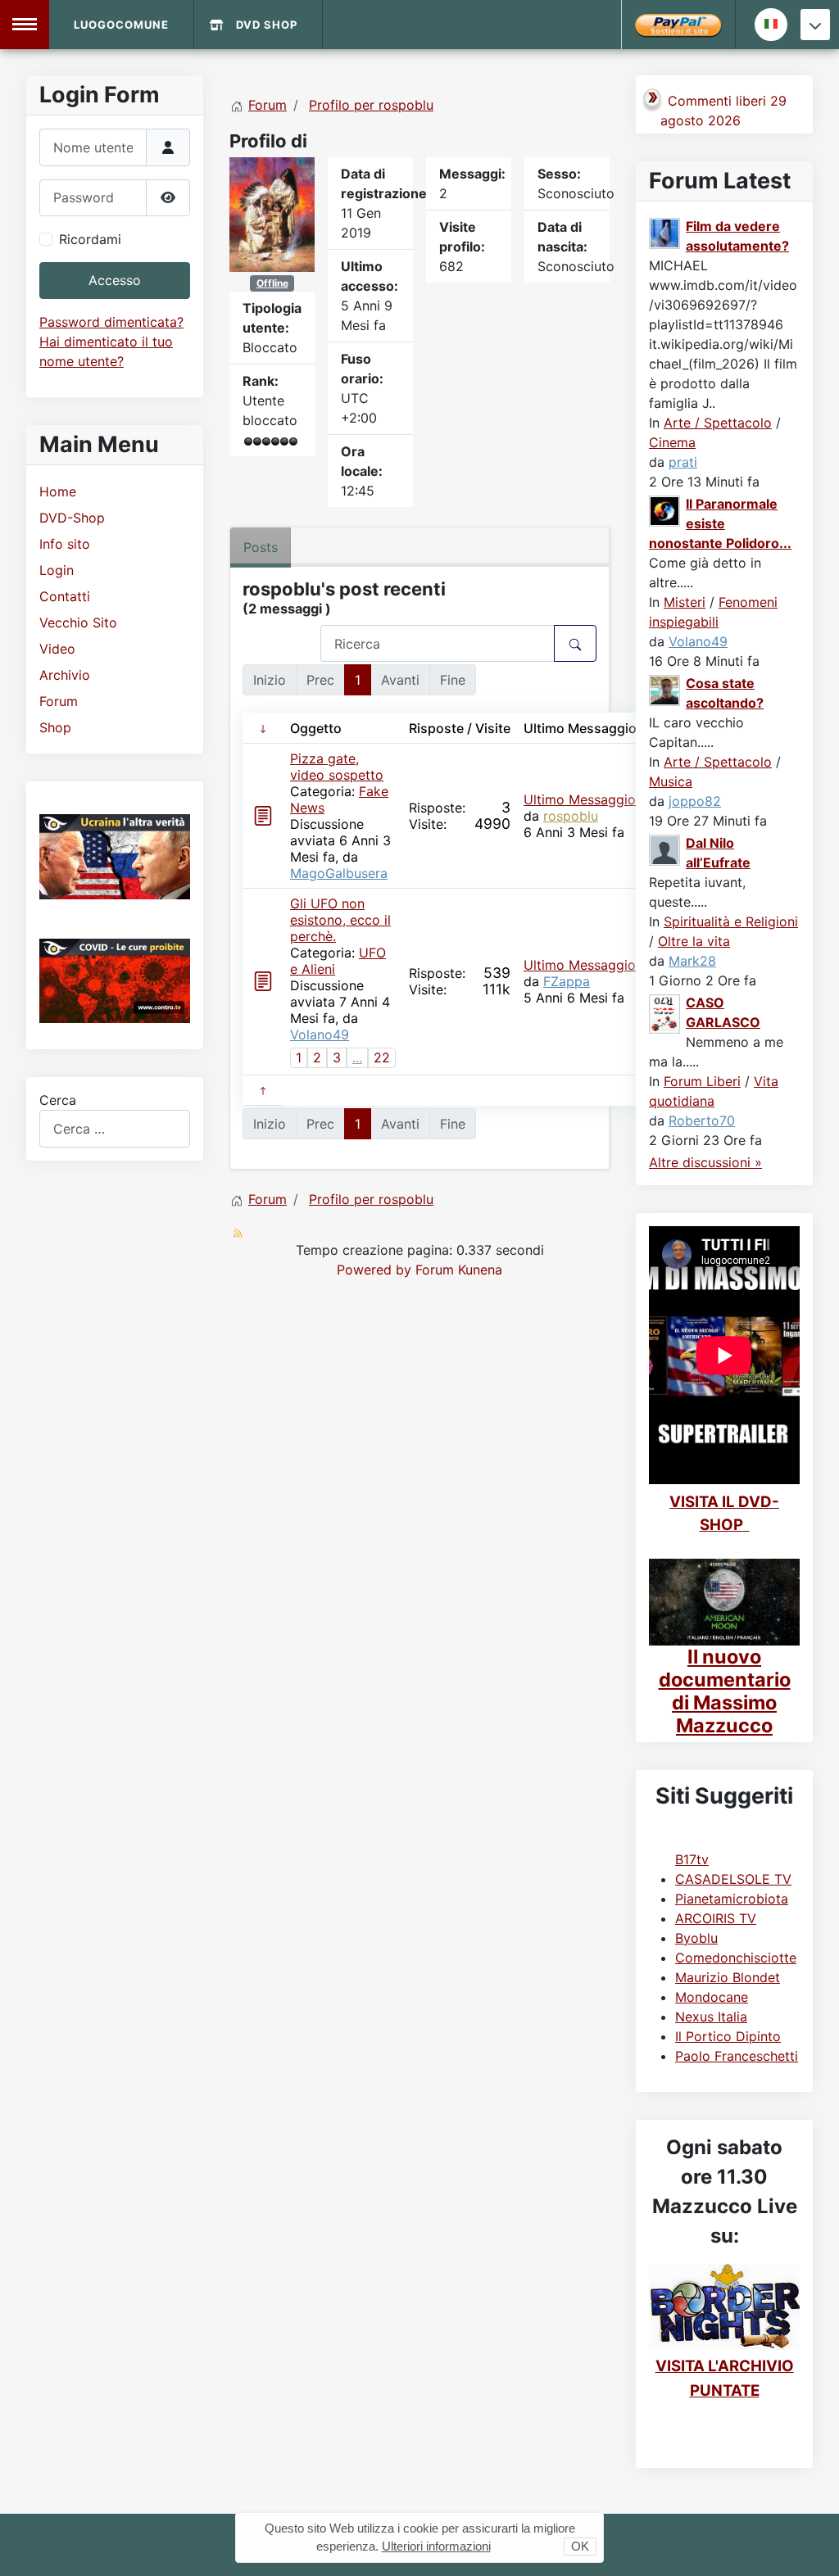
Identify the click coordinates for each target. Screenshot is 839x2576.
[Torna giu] (815, 25)
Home (58, 491)
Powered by (374, 1270)
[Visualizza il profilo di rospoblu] (272, 213)
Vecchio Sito (78, 622)
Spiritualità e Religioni (731, 921)
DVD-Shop (72, 518)
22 (382, 1057)
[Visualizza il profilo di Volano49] (665, 510)
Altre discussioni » (705, 1162)
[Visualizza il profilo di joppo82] (665, 690)
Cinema (672, 442)
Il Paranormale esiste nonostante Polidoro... (720, 523)
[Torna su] (810, 2546)
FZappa (567, 981)
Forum (59, 701)
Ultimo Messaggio (580, 799)
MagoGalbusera (339, 873)
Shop (55, 727)
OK (580, 2546)
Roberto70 (702, 1120)
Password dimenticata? (111, 322)
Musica (671, 781)
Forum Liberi (702, 1081)
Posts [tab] (261, 547)
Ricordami (90, 239)
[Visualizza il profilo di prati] (665, 233)
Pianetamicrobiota (732, 1899)
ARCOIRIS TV (716, 1918)
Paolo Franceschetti (737, 2056)
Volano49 (320, 1034)
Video (57, 649)
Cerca (58, 1100)
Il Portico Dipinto (728, 2036)
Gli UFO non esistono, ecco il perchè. (340, 920)
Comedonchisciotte (736, 1958)
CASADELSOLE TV (733, 1879)
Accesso (115, 280)
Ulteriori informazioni (436, 2546)
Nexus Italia (711, 2017)
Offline (272, 283)
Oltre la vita (694, 941)
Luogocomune (121, 25)
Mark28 (692, 961)
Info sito (65, 544)
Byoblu (696, 1938)
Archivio (65, 675)
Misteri (685, 602)
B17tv (692, 1859)
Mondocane (712, 1997)
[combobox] (115, 1128)
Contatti (65, 596)
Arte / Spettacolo (718, 423)
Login (57, 570)
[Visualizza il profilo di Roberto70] (665, 1013)
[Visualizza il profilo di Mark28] (665, 849)
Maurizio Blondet (728, 1977)
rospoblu (571, 816)
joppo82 (695, 801)
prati (683, 462)
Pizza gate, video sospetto (337, 767)
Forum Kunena (459, 1270)
